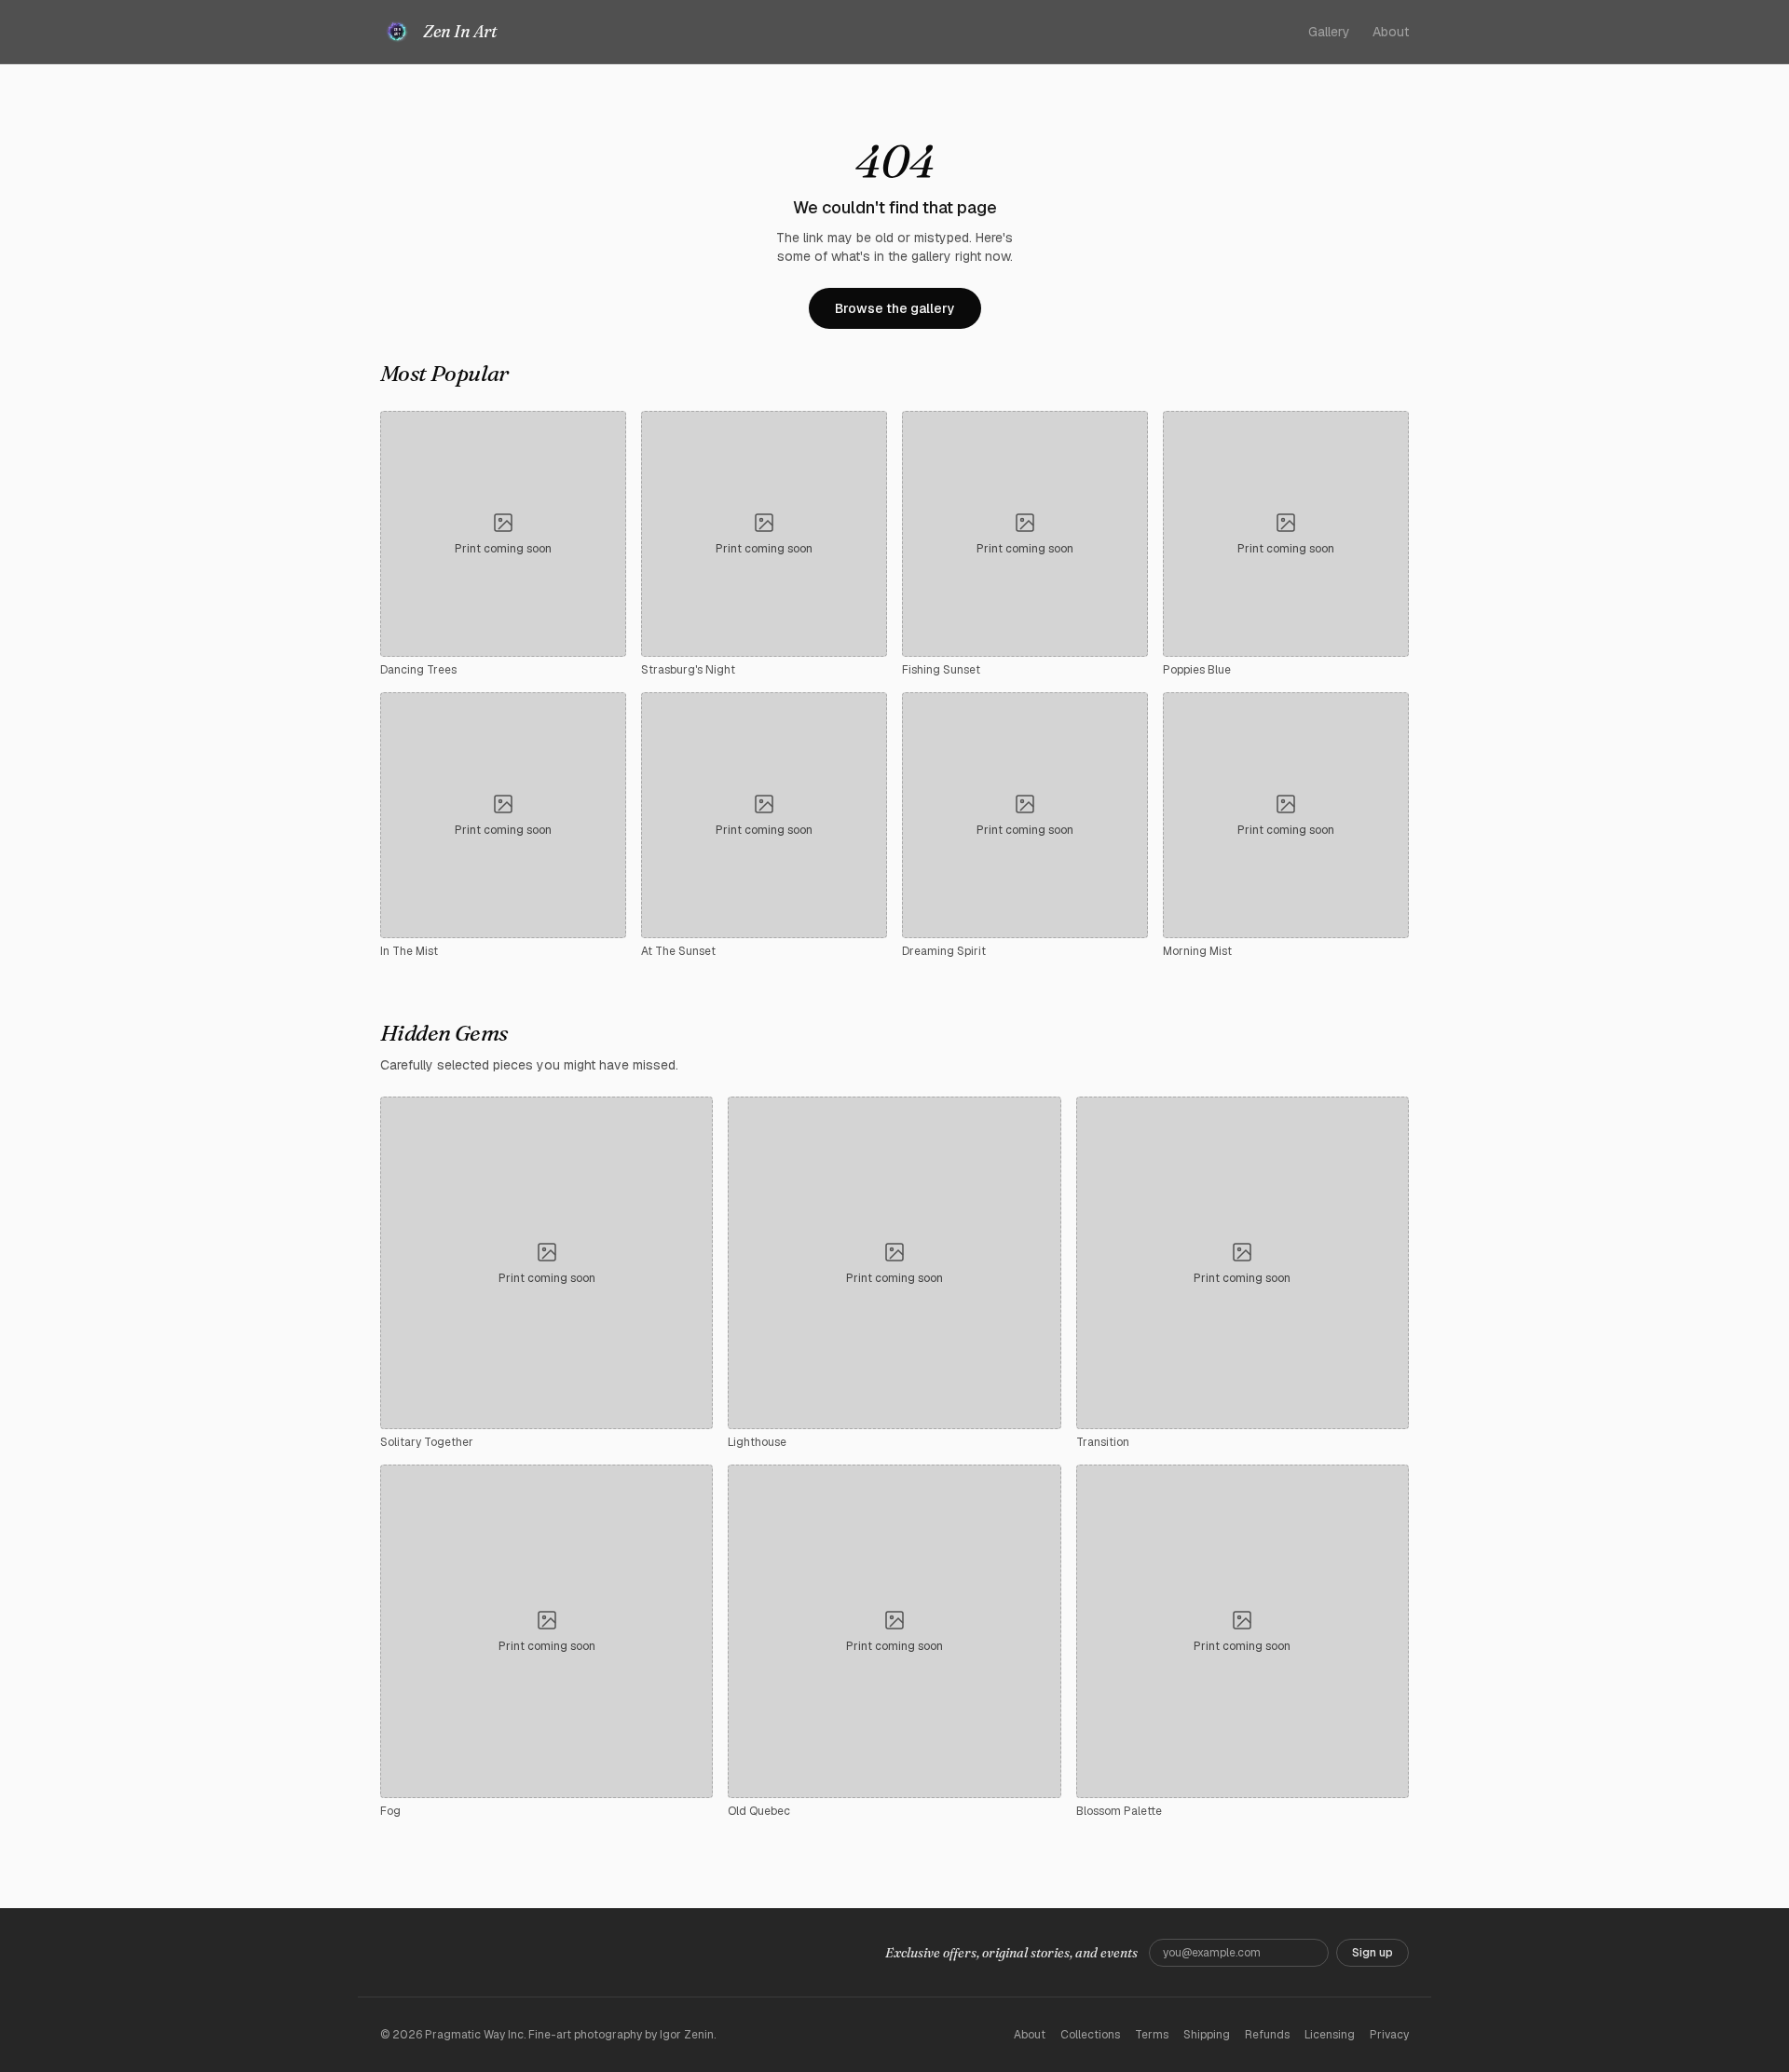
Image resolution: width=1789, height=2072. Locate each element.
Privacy (1389, 2035)
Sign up (1372, 1953)
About (1391, 32)
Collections (1090, 2035)
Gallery (1329, 32)
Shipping (1207, 2035)
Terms (1152, 2035)
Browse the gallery (895, 308)
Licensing (1330, 2035)
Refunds (1267, 2035)
